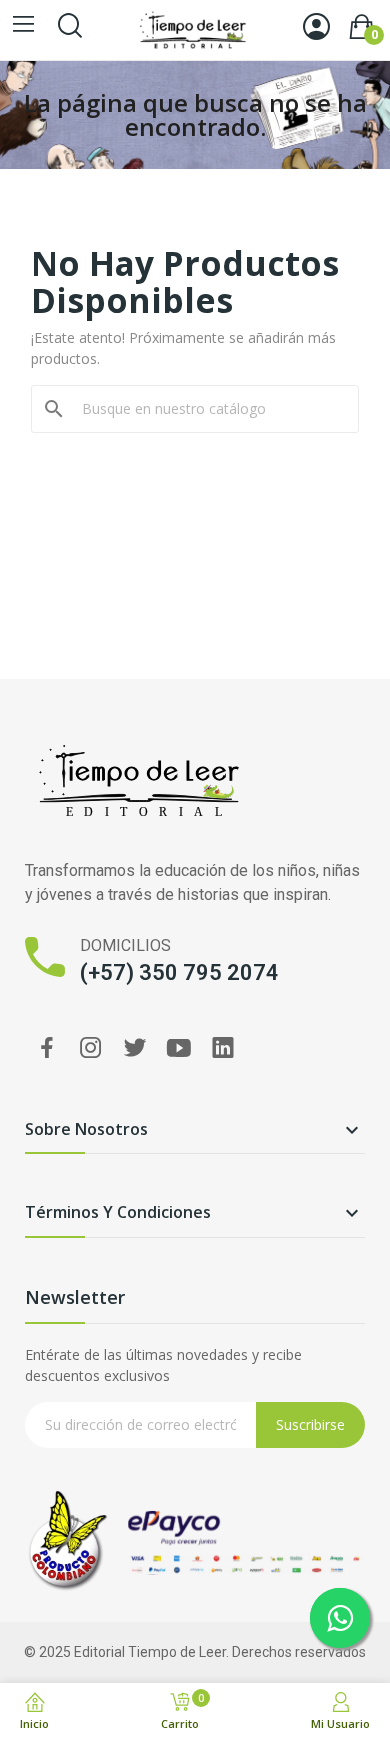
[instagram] (91, 1048)
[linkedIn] (223, 1048)
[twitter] (135, 1048)
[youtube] (179, 1048)
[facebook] (47, 1048)
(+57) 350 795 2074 (179, 972)
